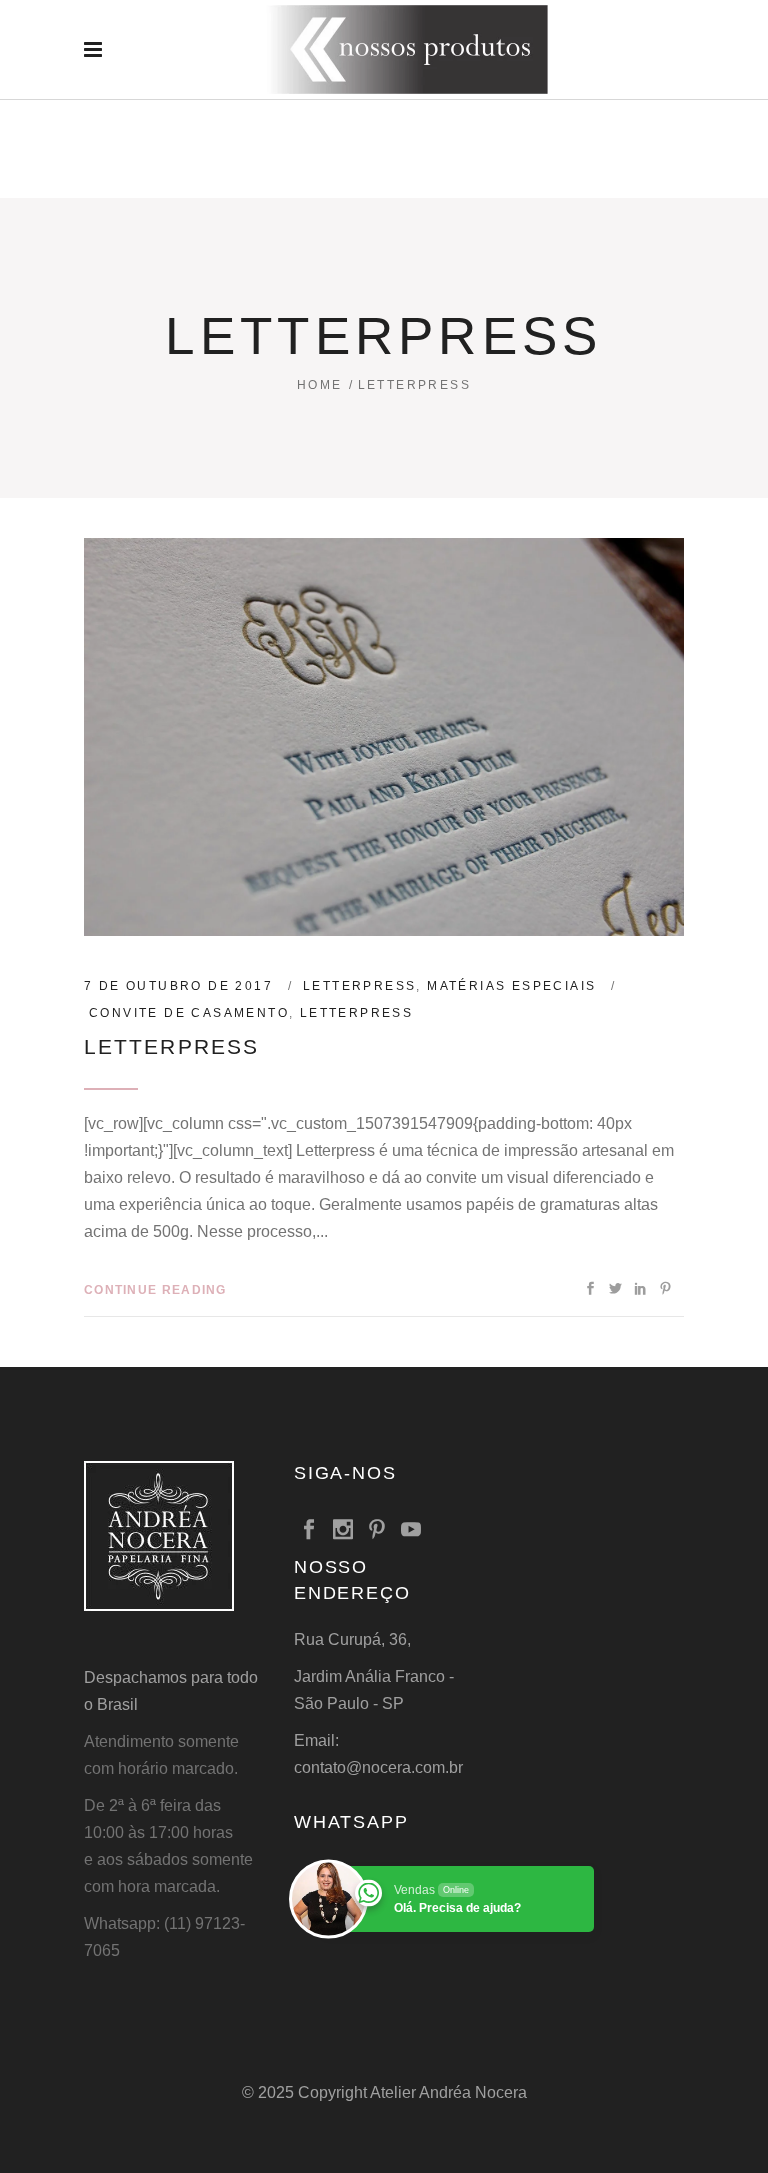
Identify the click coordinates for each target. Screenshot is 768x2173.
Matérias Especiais (511, 986)
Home (320, 385)
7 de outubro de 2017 (178, 986)
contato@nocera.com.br (378, 1767)
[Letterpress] (384, 737)
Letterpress (359, 986)
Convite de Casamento (189, 1013)
